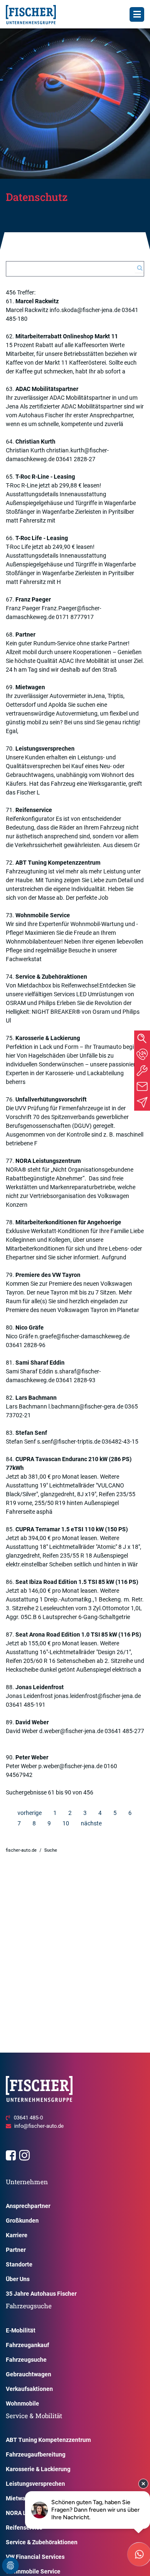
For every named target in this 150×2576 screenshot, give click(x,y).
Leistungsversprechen (45, 749)
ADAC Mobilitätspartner (47, 389)
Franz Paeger (33, 599)
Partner (25, 634)
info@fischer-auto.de (39, 2126)
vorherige (30, 1813)
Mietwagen (30, 687)
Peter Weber (32, 1757)
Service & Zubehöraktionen (51, 977)
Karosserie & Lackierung (48, 1038)
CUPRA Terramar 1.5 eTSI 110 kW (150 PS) (72, 1529)
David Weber (32, 1722)
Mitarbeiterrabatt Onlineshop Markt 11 (67, 336)
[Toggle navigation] (137, 14)
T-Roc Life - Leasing (42, 538)
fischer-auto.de (21, 1850)
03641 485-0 (28, 2118)
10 (66, 1823)
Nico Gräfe (30, 1327)
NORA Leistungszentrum (48, 1161)
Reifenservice (34, 810)
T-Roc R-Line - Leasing (45, 477)
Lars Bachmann (36, 1398)
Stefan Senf (31, 1433)
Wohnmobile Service (43, 915)
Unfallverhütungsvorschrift (51, 1099)
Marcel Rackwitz (37, 301)
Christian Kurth (35, 442)
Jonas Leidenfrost (40, 1687)
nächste (91, 1823)
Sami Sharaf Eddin (40, 1363)
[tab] (142, 1054)
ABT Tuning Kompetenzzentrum (58, 863)
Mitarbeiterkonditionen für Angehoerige (68, 1222)
